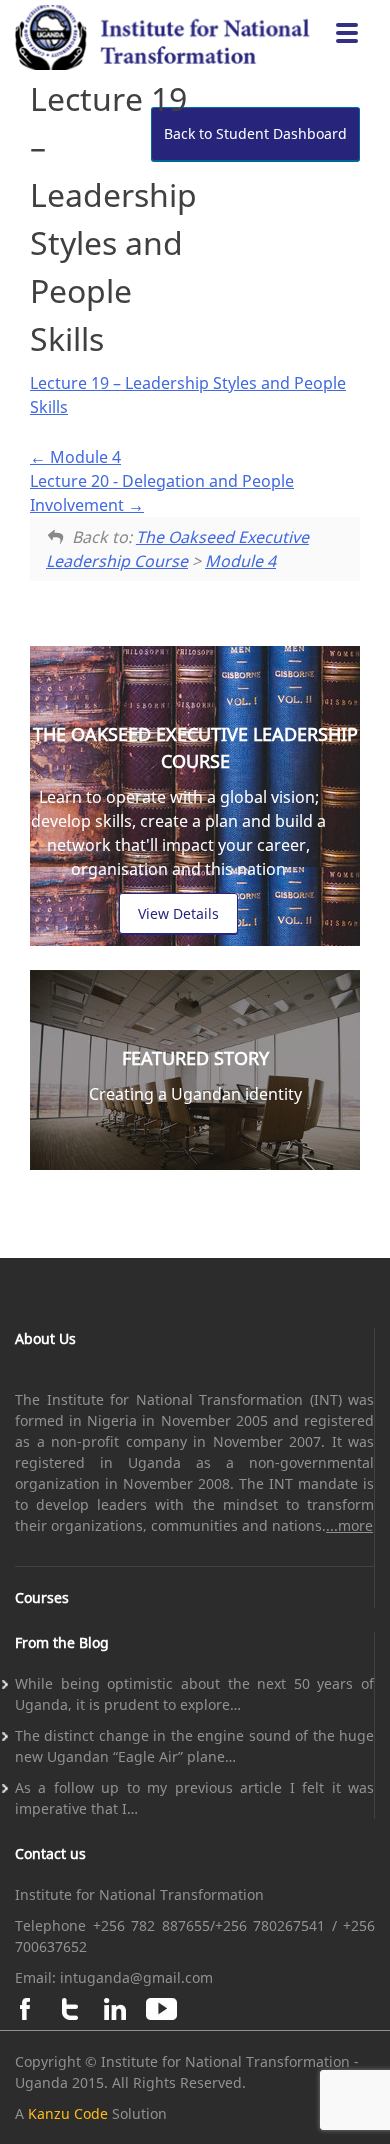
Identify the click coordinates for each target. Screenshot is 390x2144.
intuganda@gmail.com (136, 1977)
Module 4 (83, 457)
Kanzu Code (68, 2113)
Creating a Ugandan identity (195, 1094)
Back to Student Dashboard (255, 133)
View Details (178, 913)
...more (349, 1525)
